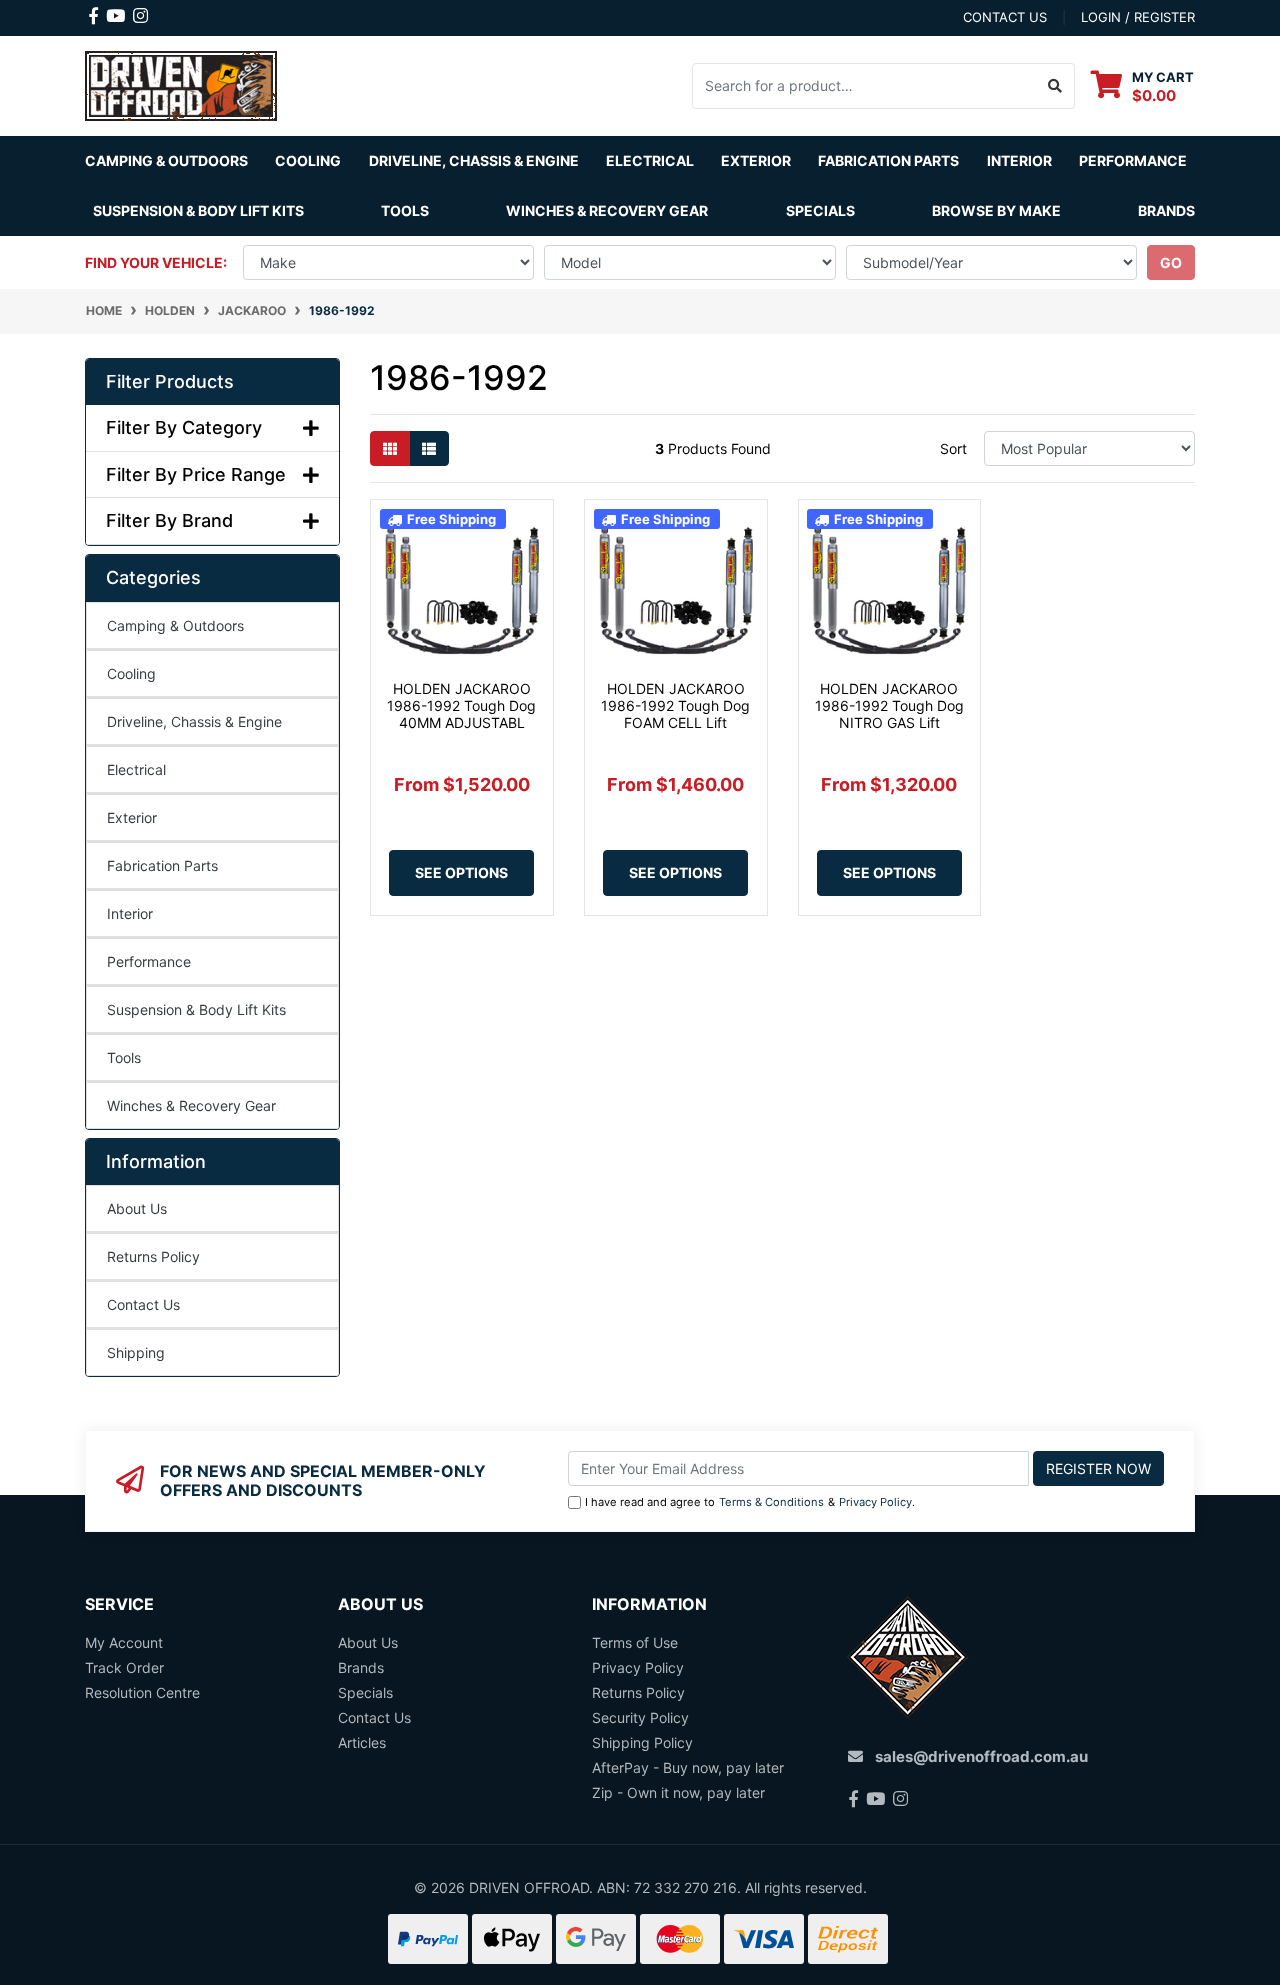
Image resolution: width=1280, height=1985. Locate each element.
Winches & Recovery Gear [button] (607, 210)
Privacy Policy (875, 1502)
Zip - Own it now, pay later (678, 1792)
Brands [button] (1166, 210)
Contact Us (143, 1304)
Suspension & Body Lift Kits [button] (198, 210)
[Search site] (1055, 86)
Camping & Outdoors (175, 625)
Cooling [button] (308, 160)
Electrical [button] (650, 160)
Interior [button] (1019, 160)
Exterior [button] (756, 160)
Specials (820, 210)
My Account (124, 1642)
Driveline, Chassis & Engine (194, 721)
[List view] (429, 448)
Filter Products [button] (170, 381)
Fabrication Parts (888, 160)
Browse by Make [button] (996, 210)
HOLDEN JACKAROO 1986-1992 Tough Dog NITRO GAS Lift (889, 705)
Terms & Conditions (771, 1502)
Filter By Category (184, 427)
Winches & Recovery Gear (191, 1105)
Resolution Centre (142, 1692)
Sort (953, 448)
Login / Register (1138, 17)
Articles (362, 1742)
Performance (149, 961)
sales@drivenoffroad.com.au (981, 1756)
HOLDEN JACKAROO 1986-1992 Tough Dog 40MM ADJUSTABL (461, 705)
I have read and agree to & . (750, 1502)
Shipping (136, 1352)
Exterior (132, 817)
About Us (137, 1208)
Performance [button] (1133, 160)
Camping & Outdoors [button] (166, 160)
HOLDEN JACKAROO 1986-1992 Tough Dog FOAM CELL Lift (675, 705)
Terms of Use (635, 1642)
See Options (461, 872)
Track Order (124, 1667)
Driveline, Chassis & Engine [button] (474, 160)
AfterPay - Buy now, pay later (688, 1767)
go (1171, 262)
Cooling (131, 673)
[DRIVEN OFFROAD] (181, 83)
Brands (361, 1667)
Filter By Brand (169, 520)
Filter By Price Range (196, 474)
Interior (130, 913)
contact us (1005, 17)
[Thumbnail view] (390, 448)
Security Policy (640, 1717)
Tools (405, 210)
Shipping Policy (642, 1742)
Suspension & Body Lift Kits (196, 1009)
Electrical (136, 769)
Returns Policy (153, 1256)
